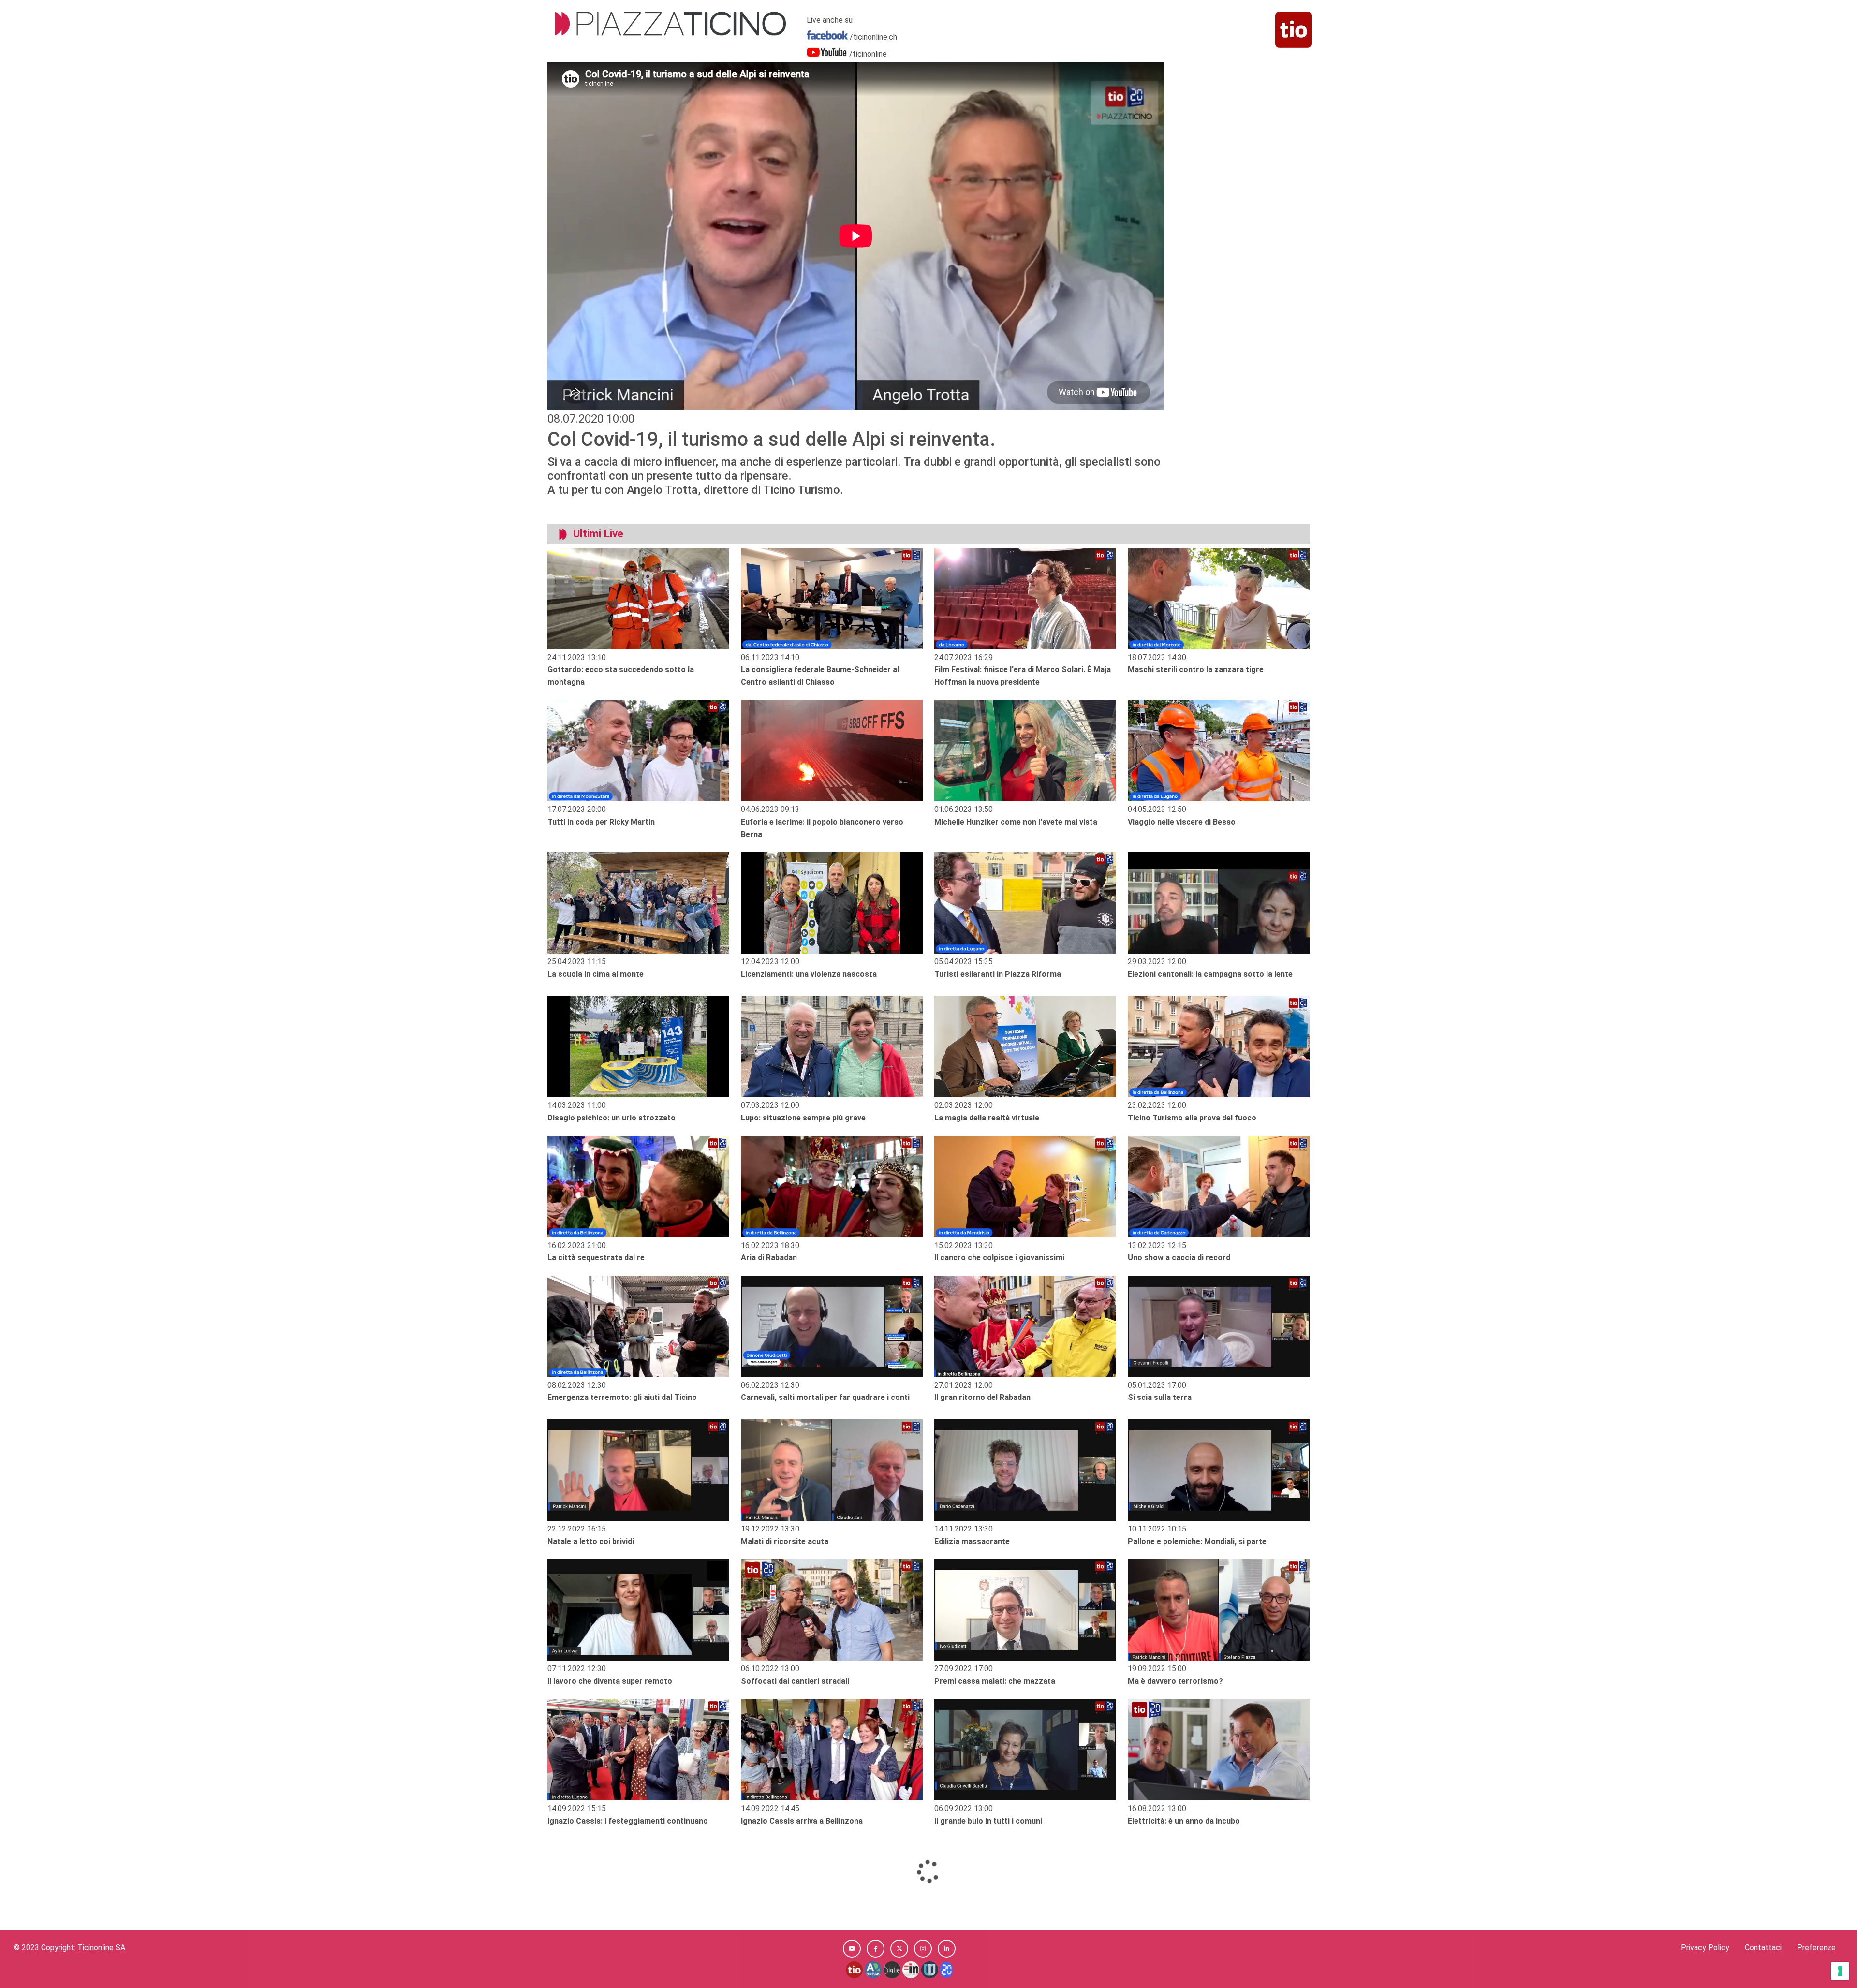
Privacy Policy (1705, 1948)
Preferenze (1816, 1948)
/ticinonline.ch (873, 37)
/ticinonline (868, 54)
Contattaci (1763, 1948)
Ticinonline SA (101, 1948)
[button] (852, 1949)
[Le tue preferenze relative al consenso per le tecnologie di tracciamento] (1840, 1971)
